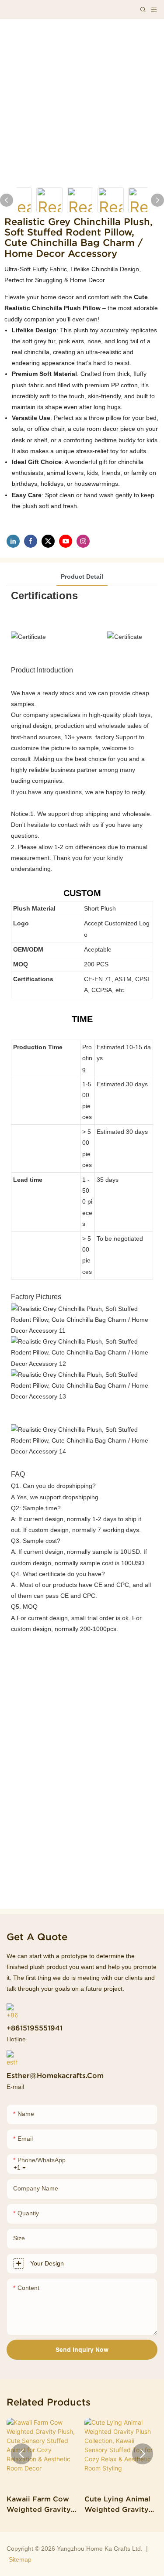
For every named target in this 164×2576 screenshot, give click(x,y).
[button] (21, 2454)
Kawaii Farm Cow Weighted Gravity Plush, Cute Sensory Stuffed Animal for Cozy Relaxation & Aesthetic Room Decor (42, 2505)
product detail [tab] (82, 577)
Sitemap (20, 2559)
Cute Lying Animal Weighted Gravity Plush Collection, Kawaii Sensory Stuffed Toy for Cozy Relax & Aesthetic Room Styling (117, 2505)
